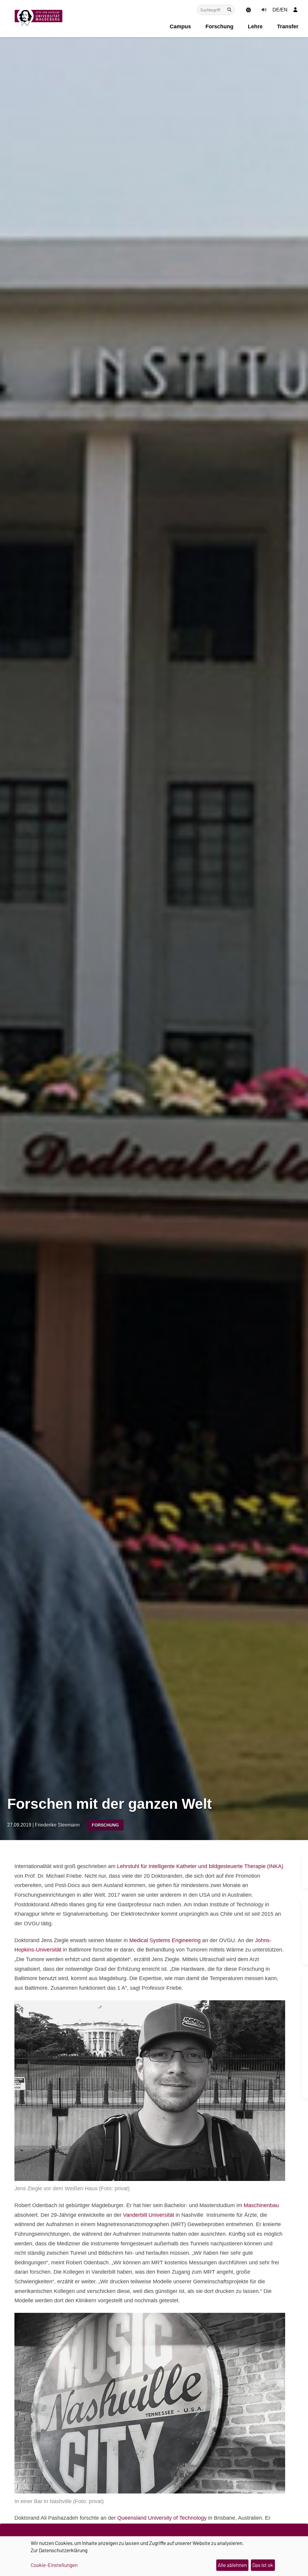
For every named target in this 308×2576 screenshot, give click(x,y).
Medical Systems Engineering (164, 1940)
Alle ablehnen (232, 2565)
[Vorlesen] (264, 10)
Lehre (255, 26)
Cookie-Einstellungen (54, 2565)
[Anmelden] (295, 10)
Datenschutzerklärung (63, 2550)
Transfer (288, 26)
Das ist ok (263, 2565)
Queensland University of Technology (162, 2518)
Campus (180, 26)
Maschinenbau (260, 2205)
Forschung (219, 26)
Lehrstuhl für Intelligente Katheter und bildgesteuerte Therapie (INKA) (200, 1866)
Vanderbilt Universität (149, 2215)
